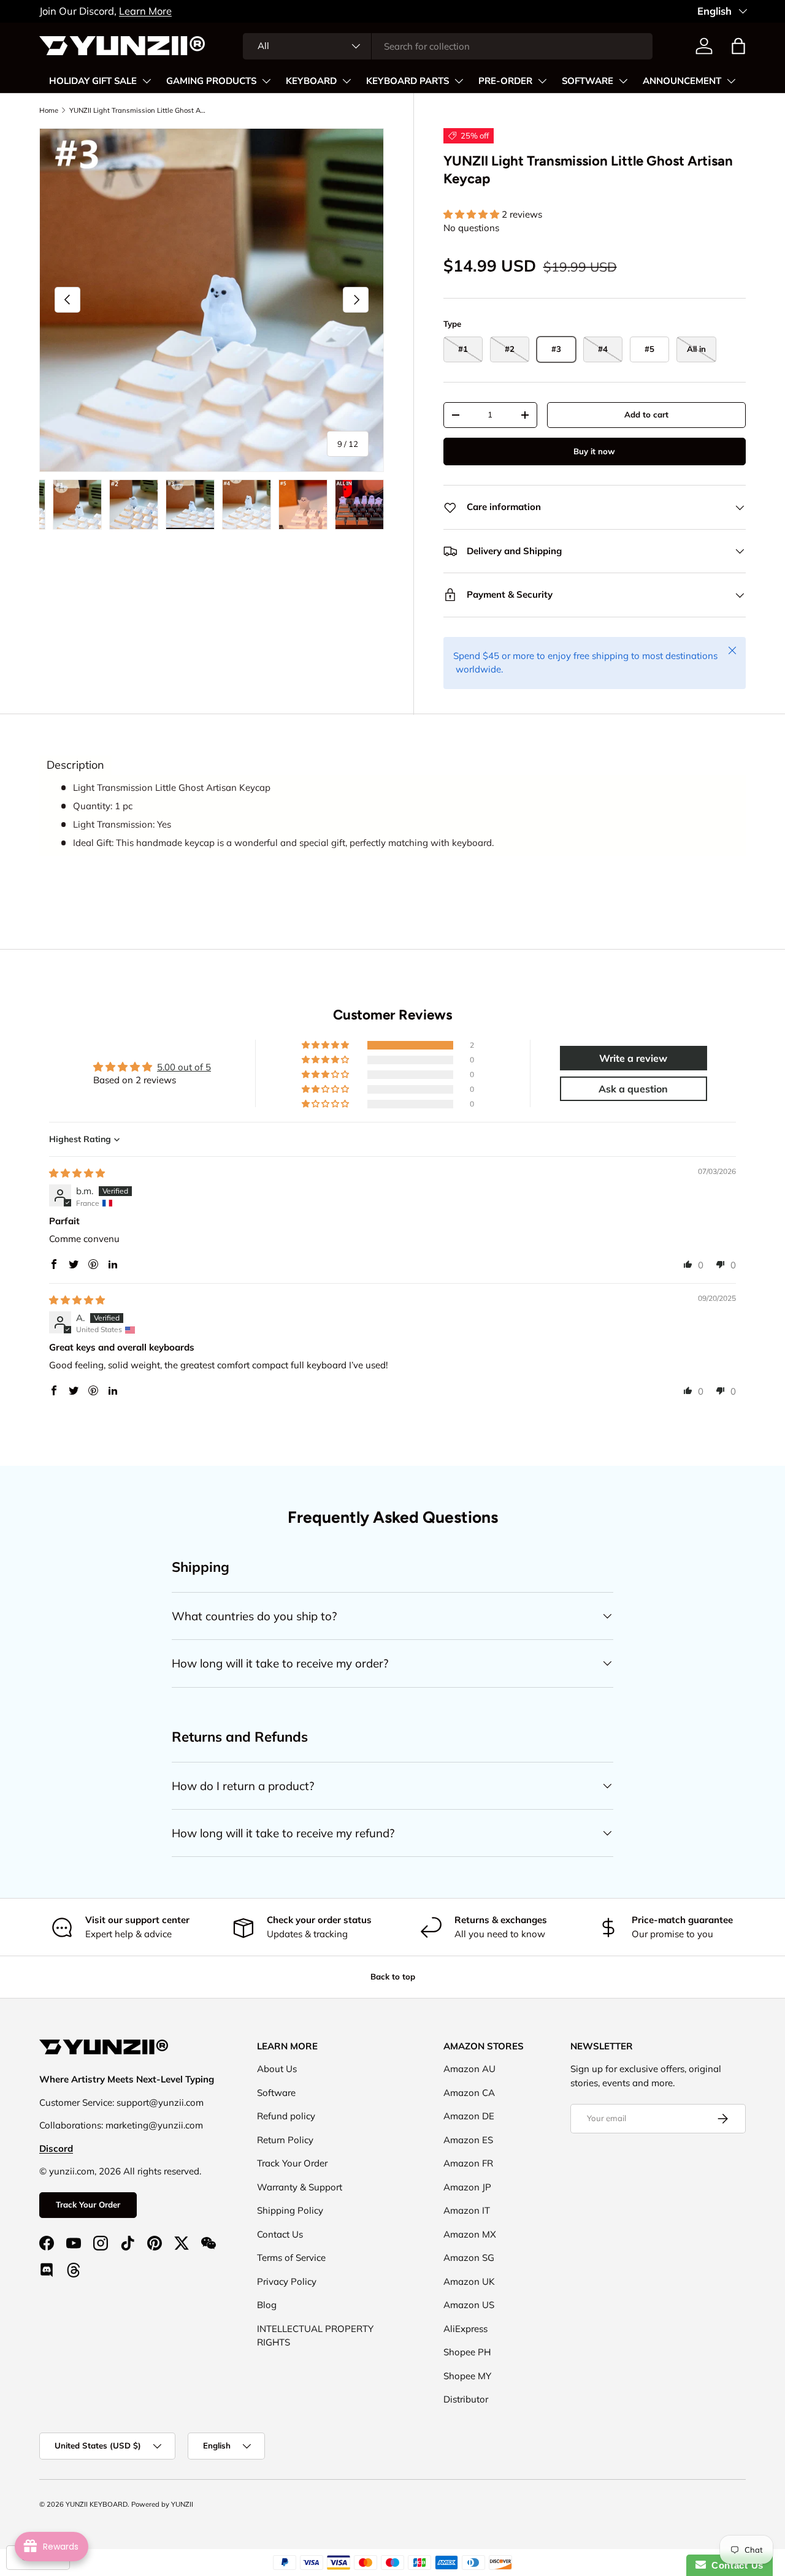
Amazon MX (470, 2234)
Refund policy (286, 2116)
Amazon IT (467, 2210)
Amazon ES (468, 2140)
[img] (77, 1173)
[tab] (75, 765)
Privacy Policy (287, 2281)
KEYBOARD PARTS (408, 81)
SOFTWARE (588, 81)
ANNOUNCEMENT (682, 81)
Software (276, 2093)
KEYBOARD (311, 81)
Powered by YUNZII (162, 2504)
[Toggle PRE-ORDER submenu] (542, 81)
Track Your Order (88, 2204)
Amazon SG (469, 2258)
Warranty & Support (300, 2187)
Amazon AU (469, 2069)
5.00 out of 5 (184, 1067)
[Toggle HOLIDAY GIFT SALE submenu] (147, 81)
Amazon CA (469, 2093)
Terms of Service (291, 2258)
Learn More (145, 11)
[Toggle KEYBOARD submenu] (347, 81)
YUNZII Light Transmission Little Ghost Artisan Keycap (138, 110)
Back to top (393, 1976)
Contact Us (280, 2234)
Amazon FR (468, 2163)
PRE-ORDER (505, 81)
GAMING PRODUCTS (211, 81)
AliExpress (465, 2329)
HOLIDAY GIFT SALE (93, 81)
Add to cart (646, 414)
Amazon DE (469, 2116)
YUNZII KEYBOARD (97, 2504)
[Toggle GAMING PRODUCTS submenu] (266, 81)
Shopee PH (467, 2352)
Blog (267, 2305)
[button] (738, 46)
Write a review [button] (633, 1058)
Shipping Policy (290, 2210)
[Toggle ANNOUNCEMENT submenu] (731, 81)
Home (49, 110)
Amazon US (469, 2305)
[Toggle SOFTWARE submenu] (623, 81)
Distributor (466, 2399)
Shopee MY (467, 2376)
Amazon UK (469, 2281)
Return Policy (285, 2140)
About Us (277, 2069)
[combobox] (448, 46)
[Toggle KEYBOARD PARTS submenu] (459, 81)
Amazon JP (467, 2187)
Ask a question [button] (633, 1089)
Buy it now (594, 451)
